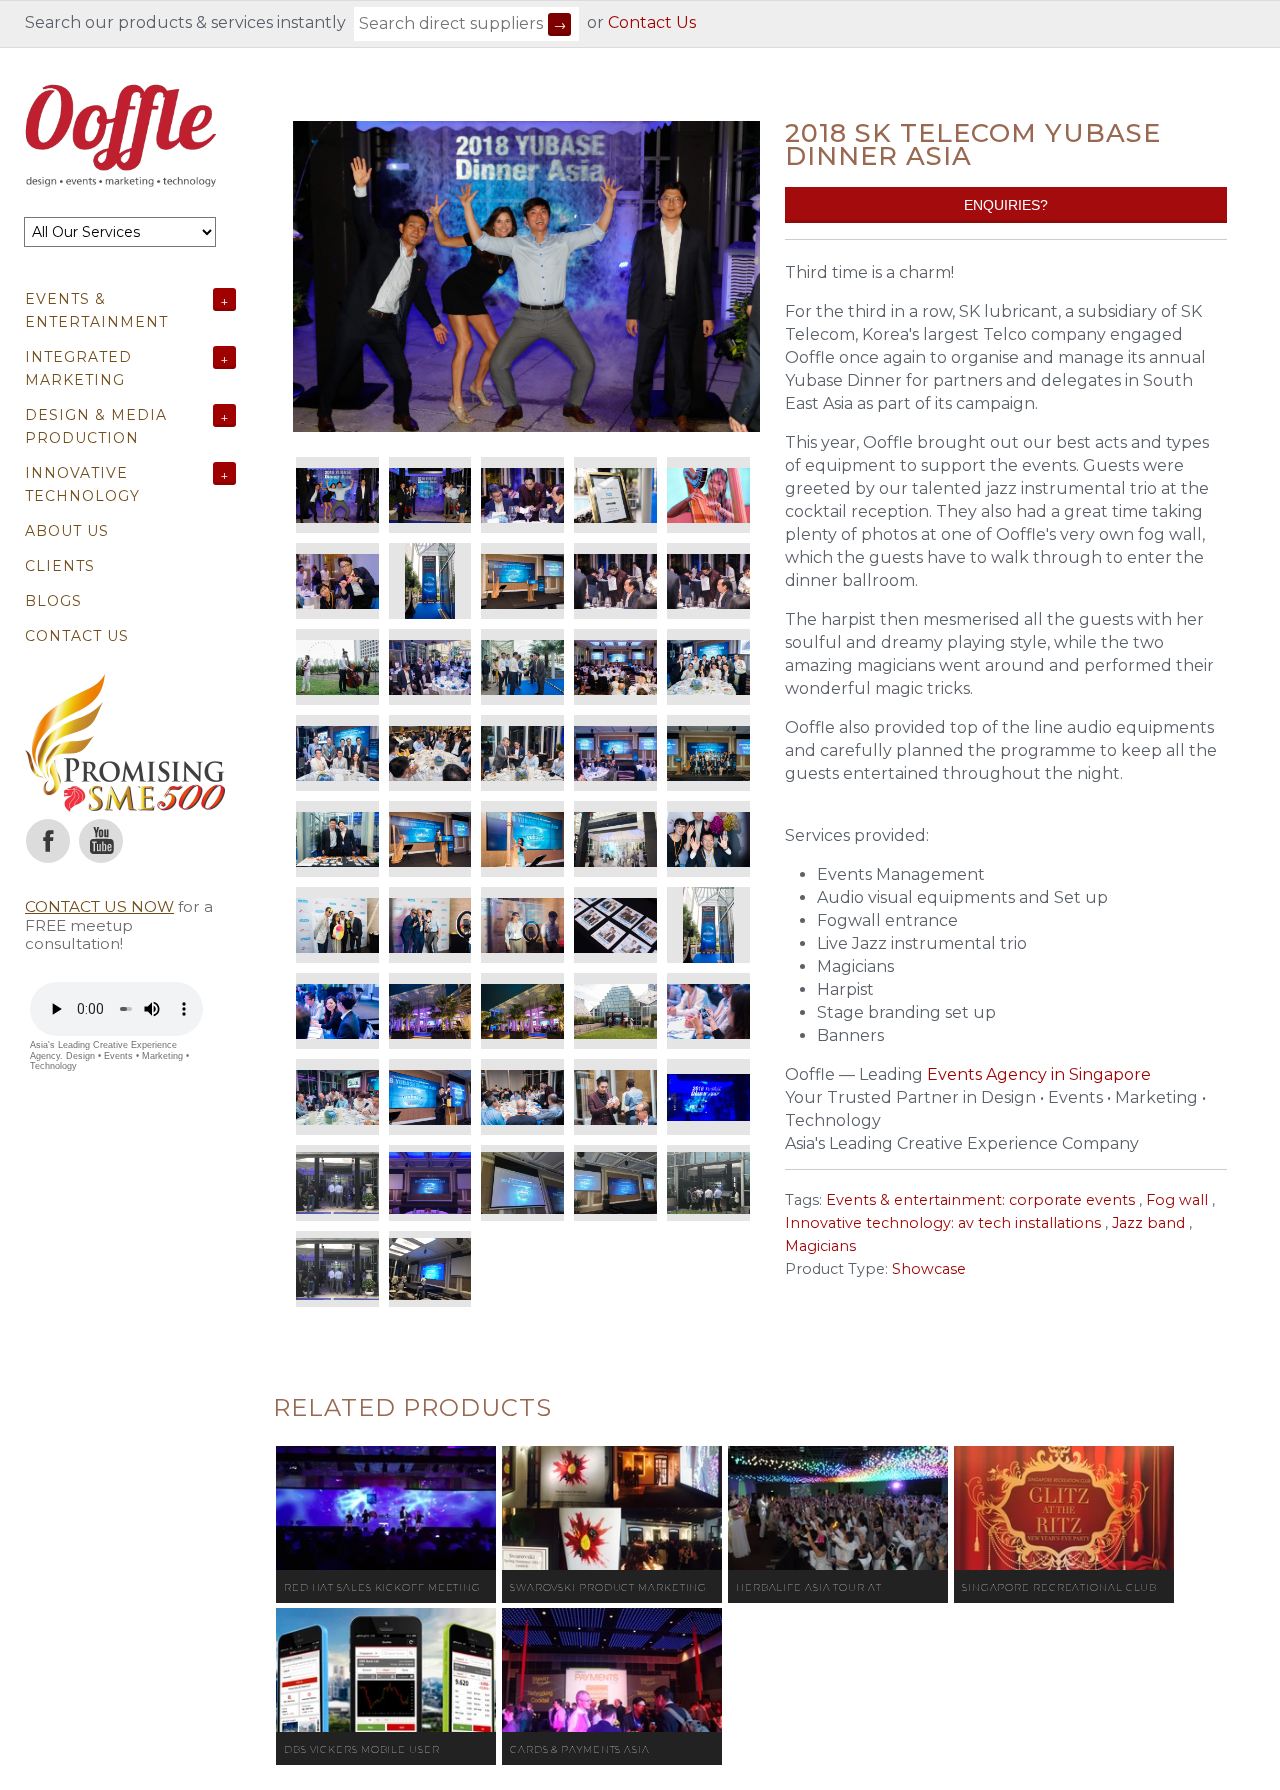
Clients (60, 566)
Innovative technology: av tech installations (943, 1223)
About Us (67, 531)
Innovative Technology (82, 484)
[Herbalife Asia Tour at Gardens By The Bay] (838, 1508)
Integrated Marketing (78, 368)
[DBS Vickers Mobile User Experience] (386, 1670)
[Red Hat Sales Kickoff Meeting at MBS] (386, 1508)
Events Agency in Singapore (1039, 1074)
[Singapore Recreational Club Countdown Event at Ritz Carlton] (1064, 1508)
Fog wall (1177, 1200)
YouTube (101, 841)
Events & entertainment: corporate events (980, 1200)
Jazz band (1148, 1223)
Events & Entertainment (96, 310)
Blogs (53, 601)
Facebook (48, 841)
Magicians (820, 1246)
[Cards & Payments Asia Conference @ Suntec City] (612, 1670)
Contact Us (652, 22)
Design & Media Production (96, 426)
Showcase (929, 1269)
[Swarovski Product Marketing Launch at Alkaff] (612, 1508)
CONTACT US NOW (99, 906)
